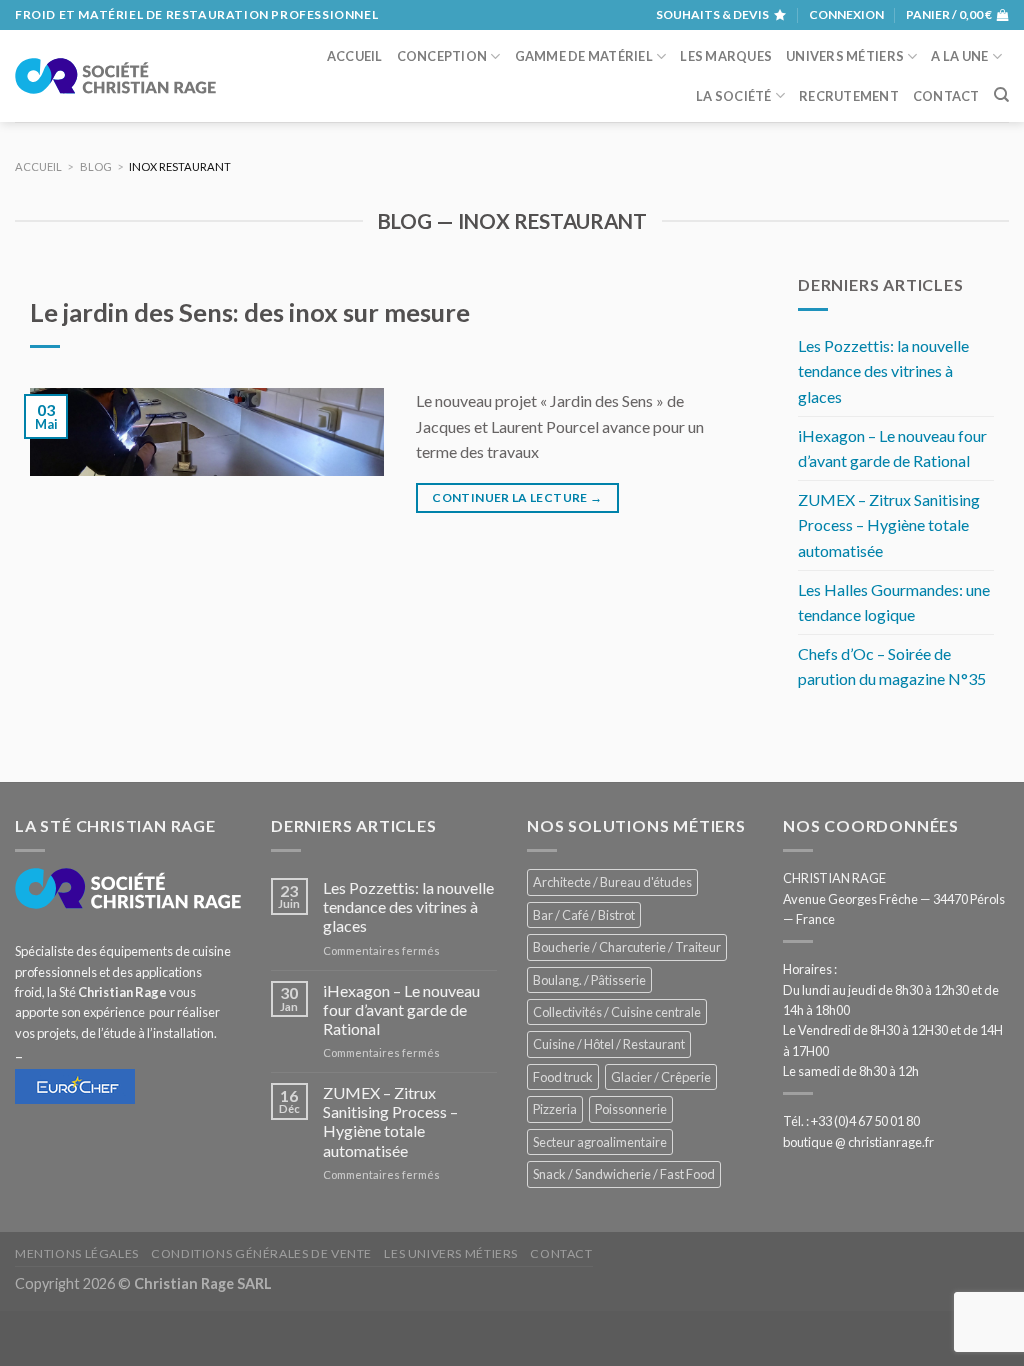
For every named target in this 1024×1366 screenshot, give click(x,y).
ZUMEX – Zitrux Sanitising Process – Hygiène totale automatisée (889, 525)
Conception (442, 56)
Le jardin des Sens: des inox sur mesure (250, 312)
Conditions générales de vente (261, 1253)
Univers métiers (845, 56)
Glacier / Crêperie (661, 1077)
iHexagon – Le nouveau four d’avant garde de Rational (892, 448)
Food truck (563, 1077)
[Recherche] (1001, 95)
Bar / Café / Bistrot (584, 915)
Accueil (355, 56)
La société (734, 96)
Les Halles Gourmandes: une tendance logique (894, 602)
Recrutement (849, 96)
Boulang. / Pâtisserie (589, 980)
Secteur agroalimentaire (600, 1142)
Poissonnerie (631, 1109)
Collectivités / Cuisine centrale (617, 1012)
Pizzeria (555, 1109)
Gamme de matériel (584, 56)
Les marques (726, 56)
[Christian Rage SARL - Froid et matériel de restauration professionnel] (115, 76)
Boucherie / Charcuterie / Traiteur (627, 947)
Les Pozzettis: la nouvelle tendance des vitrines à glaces (883, 371)
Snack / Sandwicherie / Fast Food (624, 1174)
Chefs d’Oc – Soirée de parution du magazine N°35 (892, 666)
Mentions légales (77, 1253)
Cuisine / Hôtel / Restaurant (609, 1044)
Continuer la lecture (517, 497)
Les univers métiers (451, 1253)
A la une (959, 56)
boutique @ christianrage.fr (858, 1142)
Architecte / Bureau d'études (612, 882)
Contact (946, 96)
